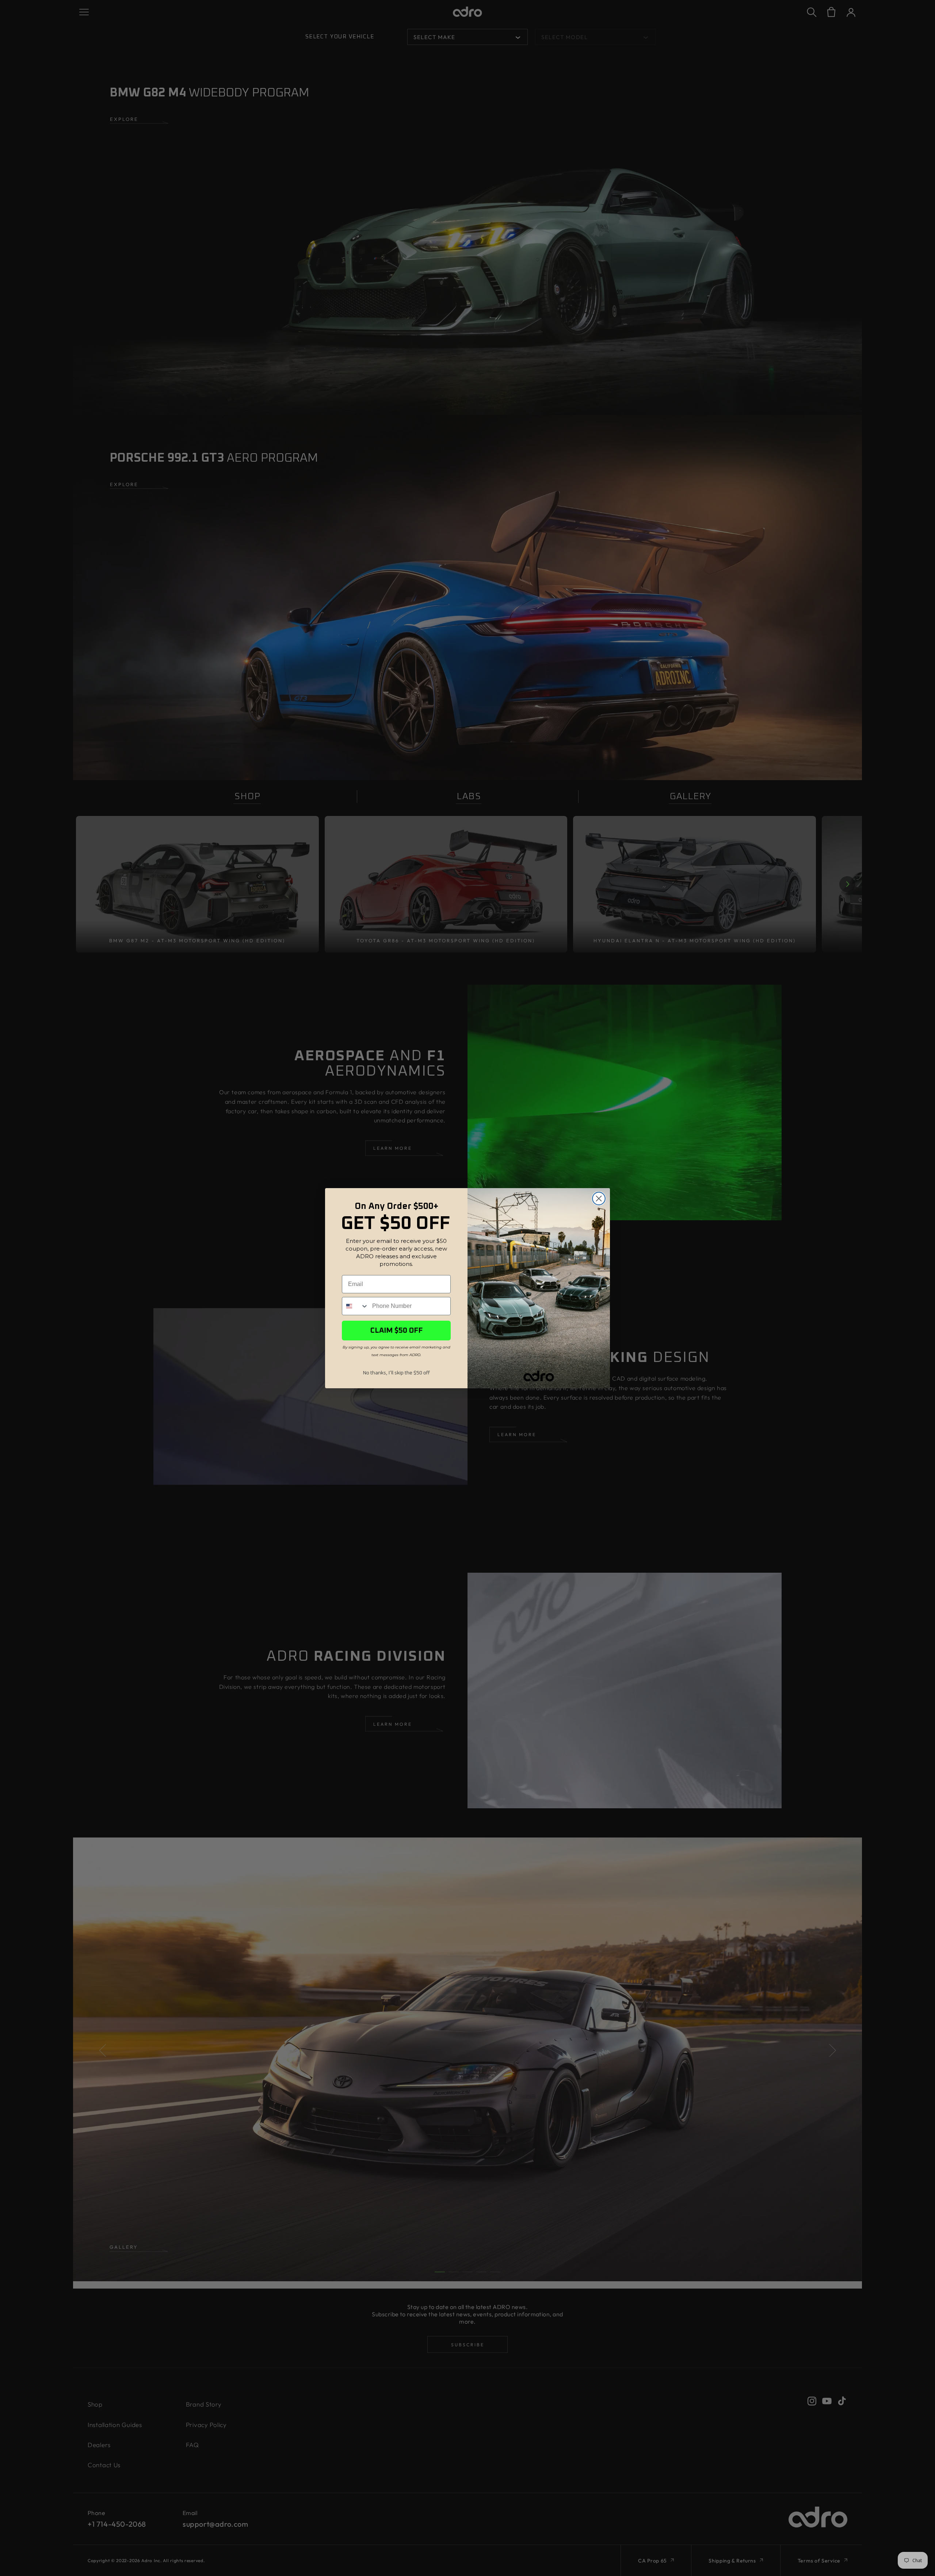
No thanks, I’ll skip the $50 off (396, 1373)
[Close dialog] (599, 1199)
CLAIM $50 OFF (396, 1331)
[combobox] (355, 1306)
